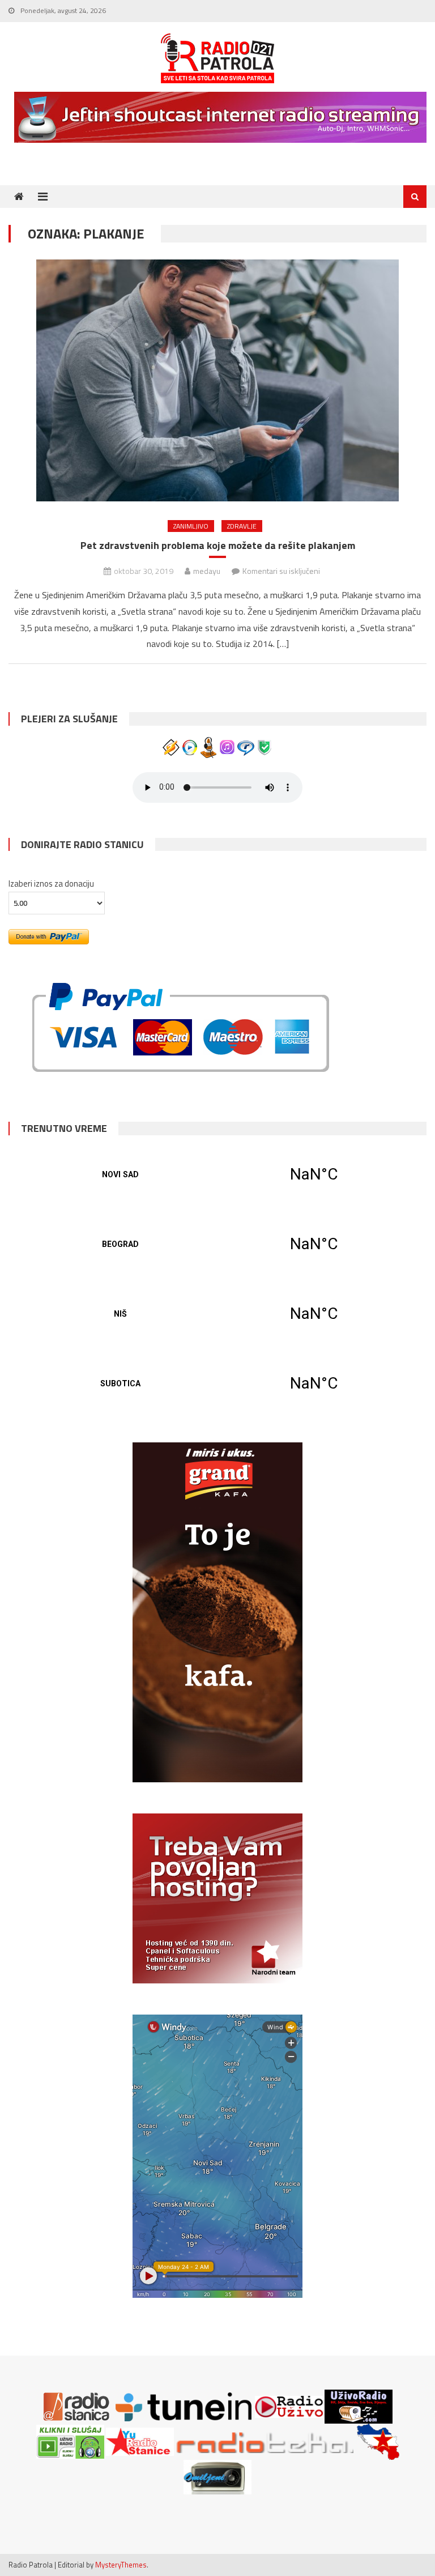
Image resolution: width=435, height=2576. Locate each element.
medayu (207, 571)
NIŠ (217, 1314)
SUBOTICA (217, 1383)
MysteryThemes (121, 2565)
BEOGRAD (217, 1244)
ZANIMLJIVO (191, 526)
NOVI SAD (217, 1174)
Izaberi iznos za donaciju (51, 883)
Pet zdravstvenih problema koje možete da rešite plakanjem (218, 545)
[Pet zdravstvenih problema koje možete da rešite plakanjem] (217, 380)
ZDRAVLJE (242, 526)
